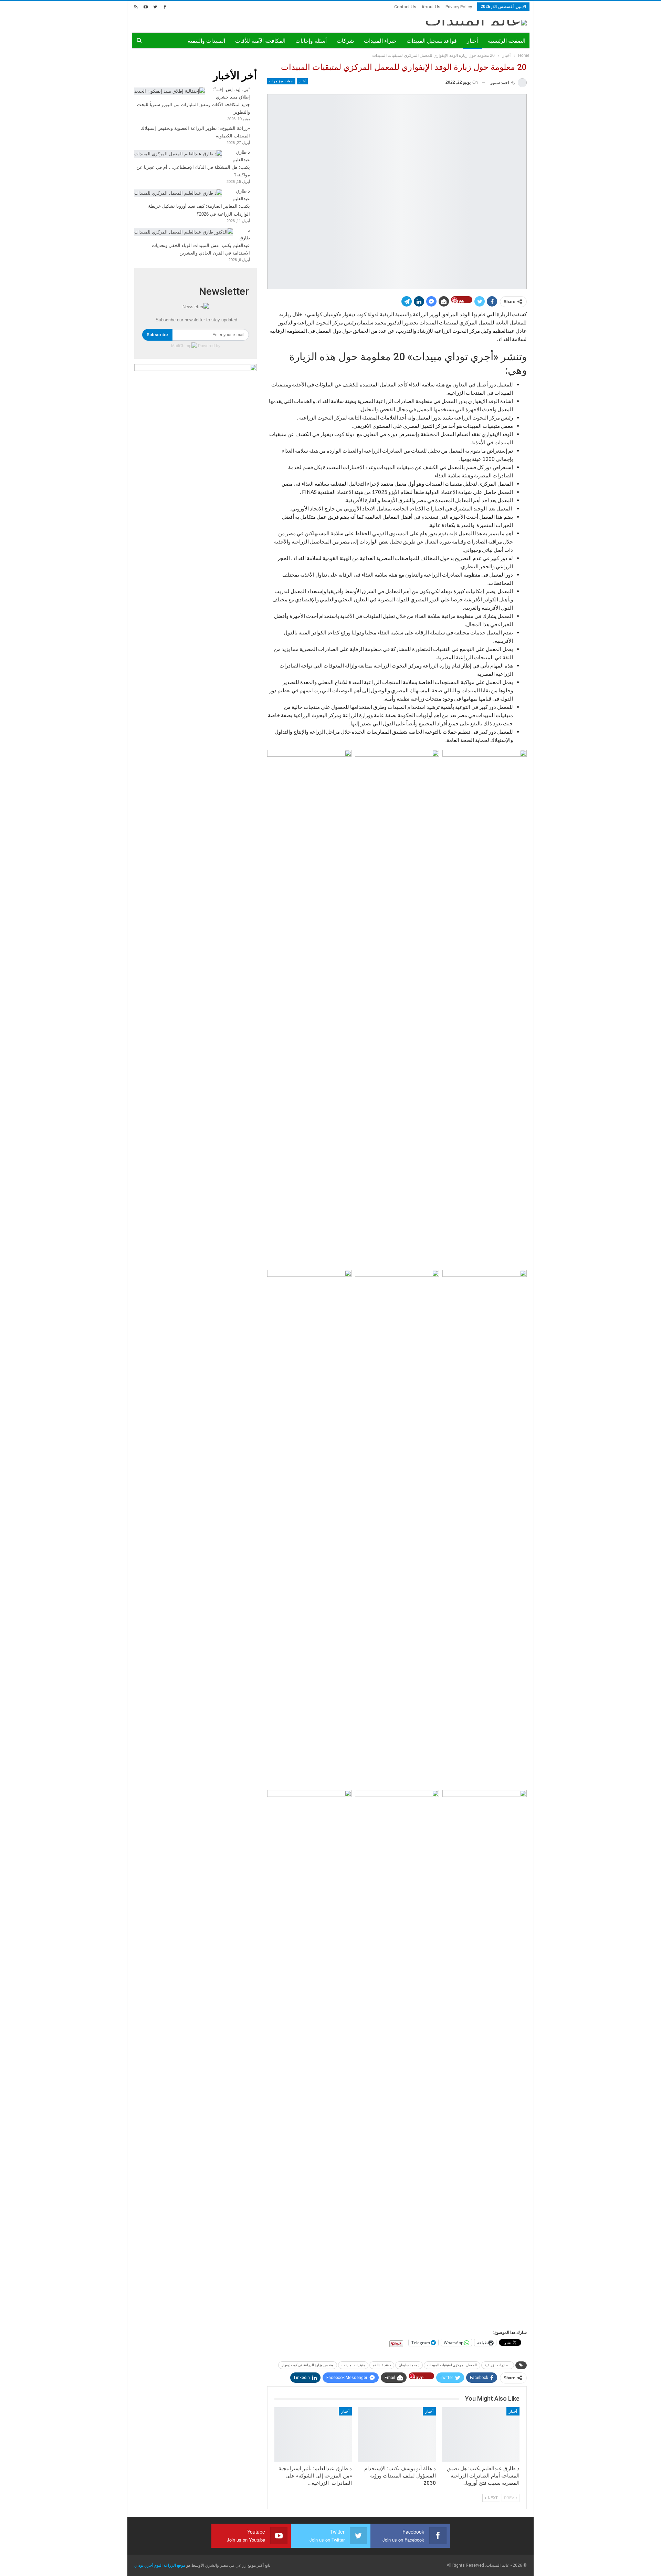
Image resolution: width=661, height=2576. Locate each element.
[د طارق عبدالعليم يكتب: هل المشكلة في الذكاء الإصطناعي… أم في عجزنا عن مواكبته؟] (178, 154)
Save (458, 301)
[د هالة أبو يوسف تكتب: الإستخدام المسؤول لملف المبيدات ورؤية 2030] (397, 2434)
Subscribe (157, 335)
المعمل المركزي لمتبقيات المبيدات (452, 2365)
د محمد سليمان (409, 2365)
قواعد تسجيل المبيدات (432, 41)
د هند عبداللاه (382, 2365)
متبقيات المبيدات (353, 2365)
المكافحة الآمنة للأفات (260, 41)
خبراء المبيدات (380, 41)
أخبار (472, 41)
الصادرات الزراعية (498, 2365)
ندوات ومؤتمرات (281, 81)
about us (431, 7)
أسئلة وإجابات (311, 41)
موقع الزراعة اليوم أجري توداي (160, 2565)
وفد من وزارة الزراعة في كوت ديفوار (308, 2365)
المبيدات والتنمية (206, 41)
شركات (345, 41)
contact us (405, 7)
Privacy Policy (459, 7)
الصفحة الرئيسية (507, 41)
